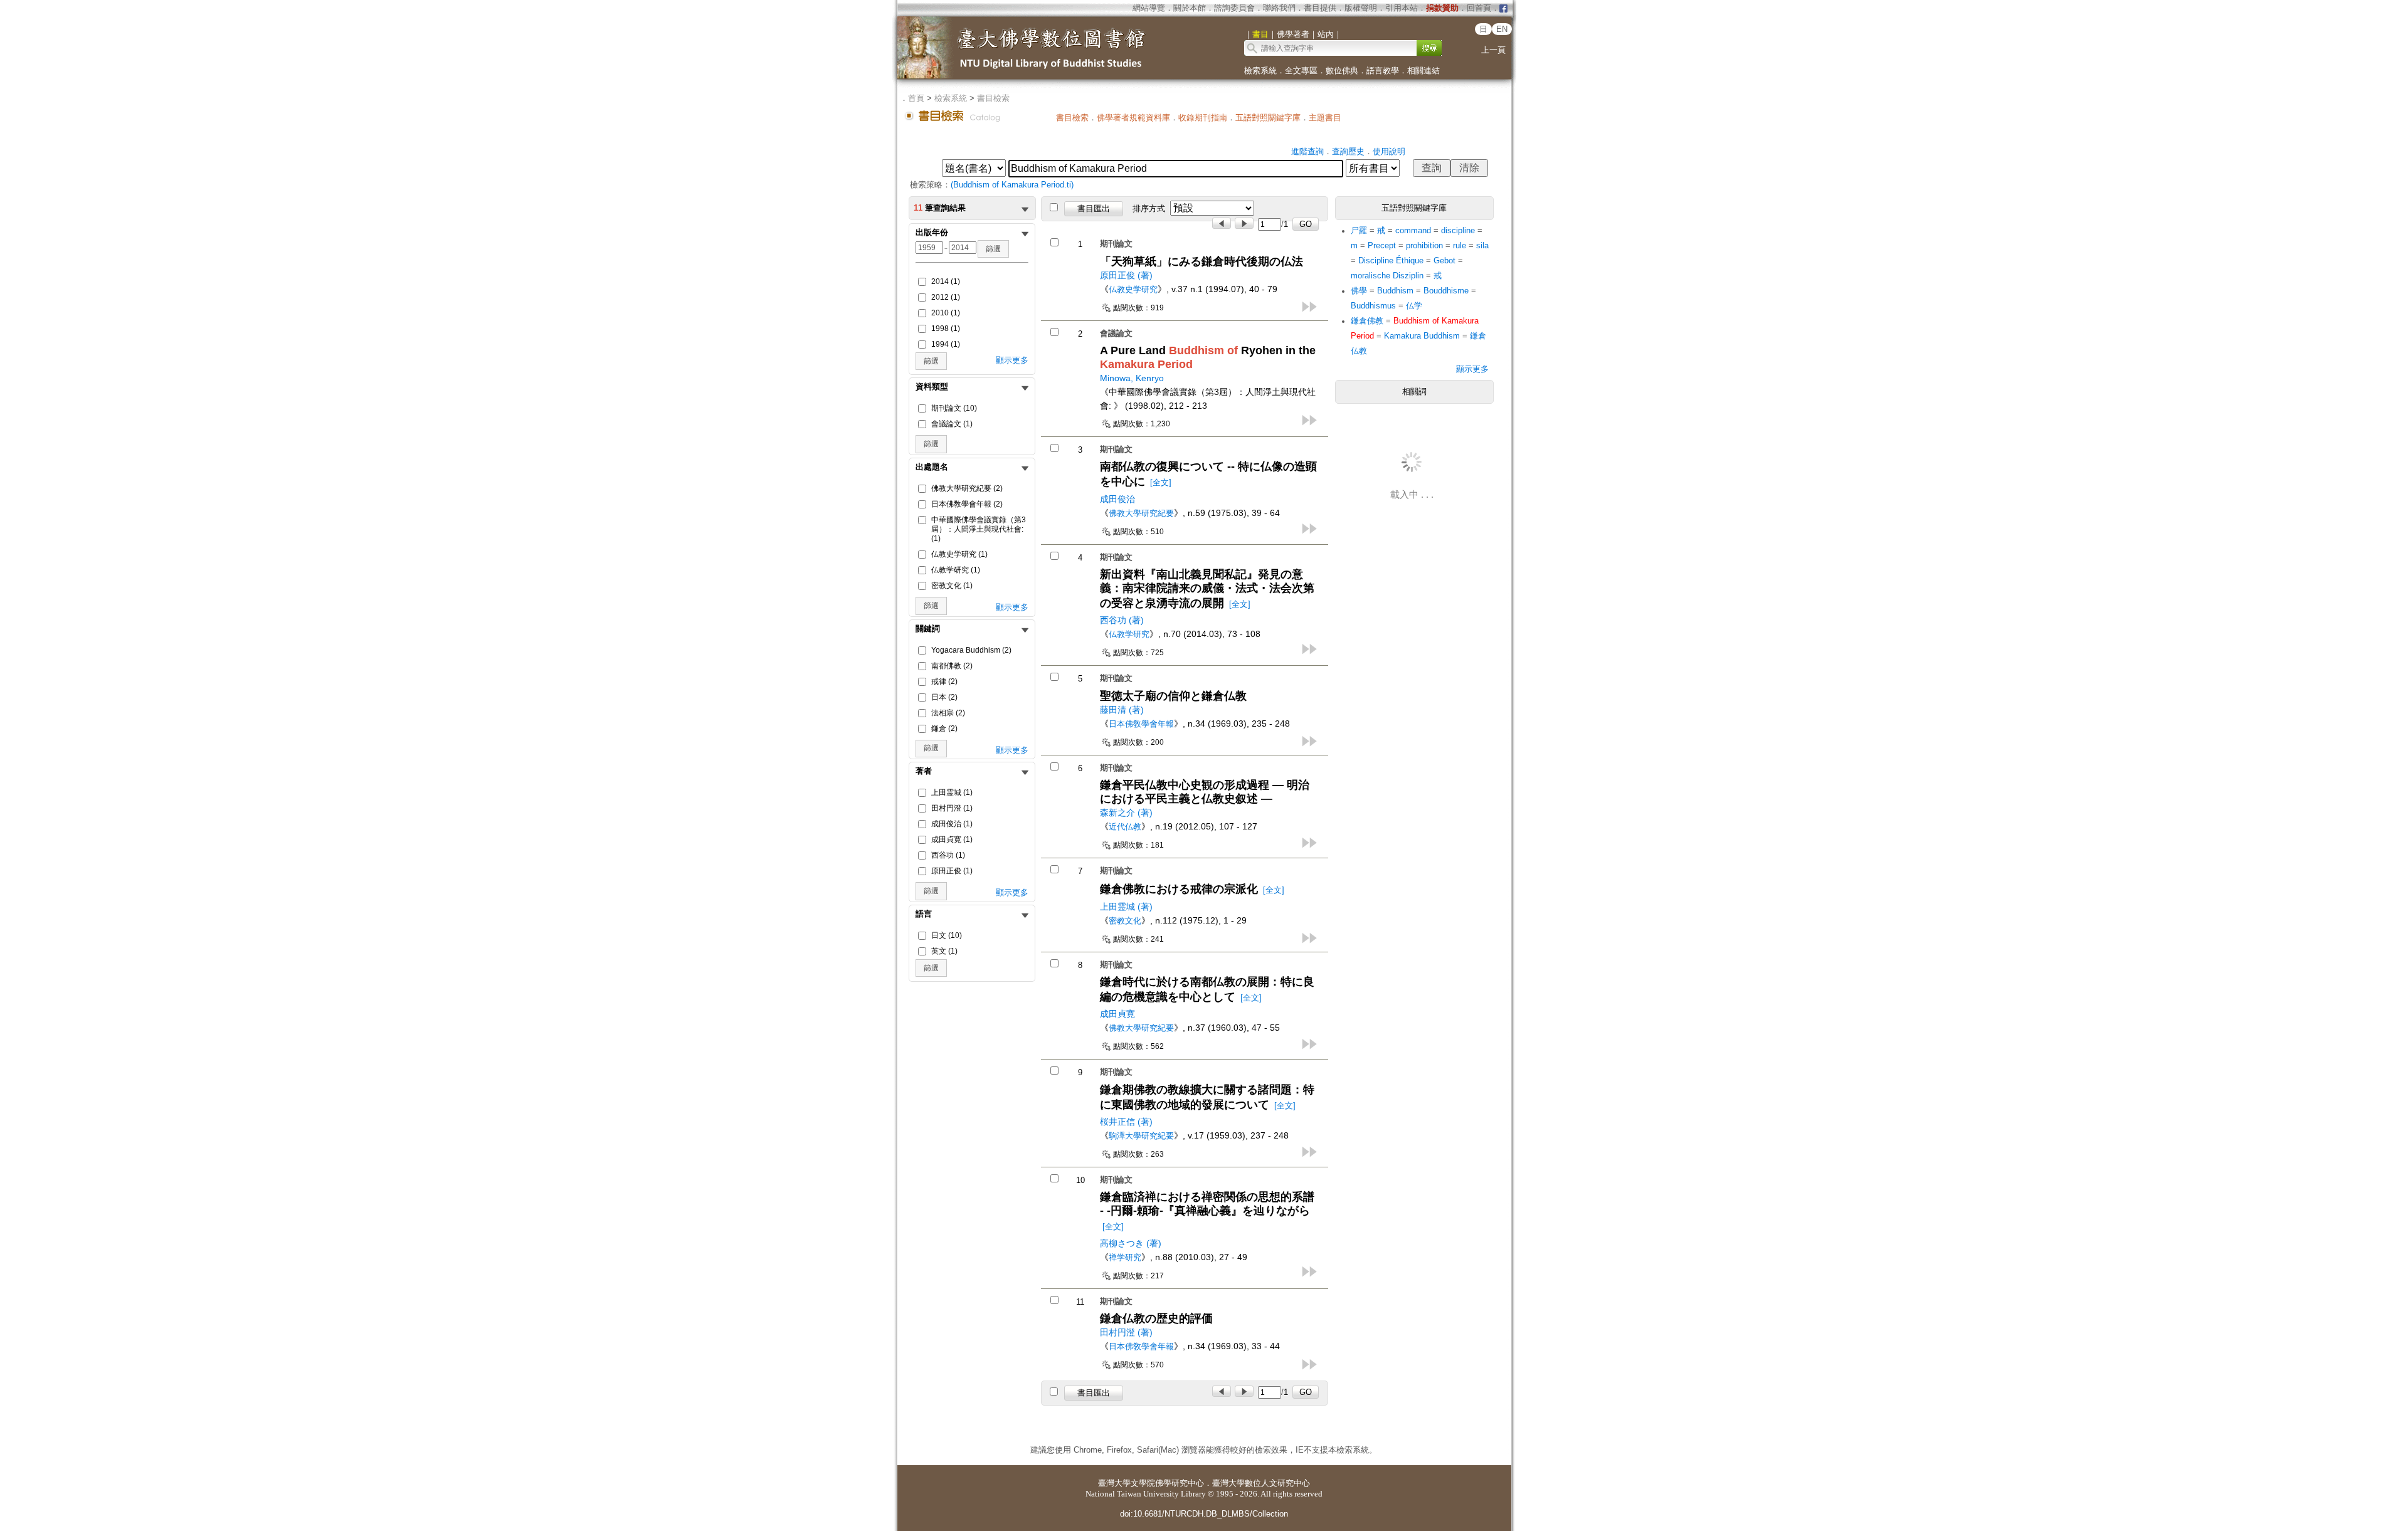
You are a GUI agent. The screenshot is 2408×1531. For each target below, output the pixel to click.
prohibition (1424, 245)
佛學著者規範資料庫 (1133, 118)
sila (1482, 245)
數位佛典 (1342, 71)
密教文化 (1125, 921)
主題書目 (1325, 118)
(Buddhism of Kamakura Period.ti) (1012, 185)
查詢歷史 (1348, 151)
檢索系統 (1260, 71)
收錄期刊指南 (1203, 118)
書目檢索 (993, 98)
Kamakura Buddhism (1422, 336)
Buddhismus (1373, 306)
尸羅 (1359, 230)
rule (1460, 245)
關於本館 (1190, 8)
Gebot (1444, 260)
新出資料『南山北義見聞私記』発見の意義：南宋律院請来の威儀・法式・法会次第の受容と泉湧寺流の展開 (1207, 589)
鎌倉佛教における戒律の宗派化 (1179, 889)
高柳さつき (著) (1131, 1243)
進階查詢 (1307, 151)
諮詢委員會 (1234, 8)
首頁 (916, 98)
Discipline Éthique (1391, 260)
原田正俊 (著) (1126, 275)
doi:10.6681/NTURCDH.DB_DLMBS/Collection (1204, 1514)
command (1413, 230)
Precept (1382, 245)
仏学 (1414, 306)
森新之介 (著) (1126, 813)
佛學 (1359, 291)
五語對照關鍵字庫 (1268, 118)
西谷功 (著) (1122, 620)
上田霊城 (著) (1126, 907)
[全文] (1161, 482)
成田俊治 (1117, 499)
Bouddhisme (1446, 291)
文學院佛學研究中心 (1167, 1483)
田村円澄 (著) (1126, 1332)
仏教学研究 (1129, 634)
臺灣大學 (1114, 1483)
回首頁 (1479, 8)
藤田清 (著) (1122, 710)
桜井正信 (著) (1126, 1122)
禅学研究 (1125, 1257)
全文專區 (1301, 71)
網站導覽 (1149, 8)
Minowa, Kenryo (1132, 378)
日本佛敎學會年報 (1141, 724)
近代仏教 (1125, 827)
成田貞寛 (1117, 1014)
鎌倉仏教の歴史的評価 (1156, 1318)
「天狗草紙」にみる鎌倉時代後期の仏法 (1201, 261)
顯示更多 (1012, 360)
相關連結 (1423, 71)
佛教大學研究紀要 (1141, 513)
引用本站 (1402, 8)
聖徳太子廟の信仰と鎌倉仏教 (1173, 696)
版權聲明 (1361, 8)
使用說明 (1389, 151)
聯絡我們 (1279, 8)
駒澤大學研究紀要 (1141, 1136)
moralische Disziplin (1387, 276)
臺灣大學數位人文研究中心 (1261, 1483)
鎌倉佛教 (1367, 321)
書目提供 (1320, 8)
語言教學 (1383, 71)
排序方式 (1149, 208)
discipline (1458, 230)
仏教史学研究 (1133, 289)
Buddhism (1395, 291)
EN (1502, 29)
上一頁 (1493, 50)
